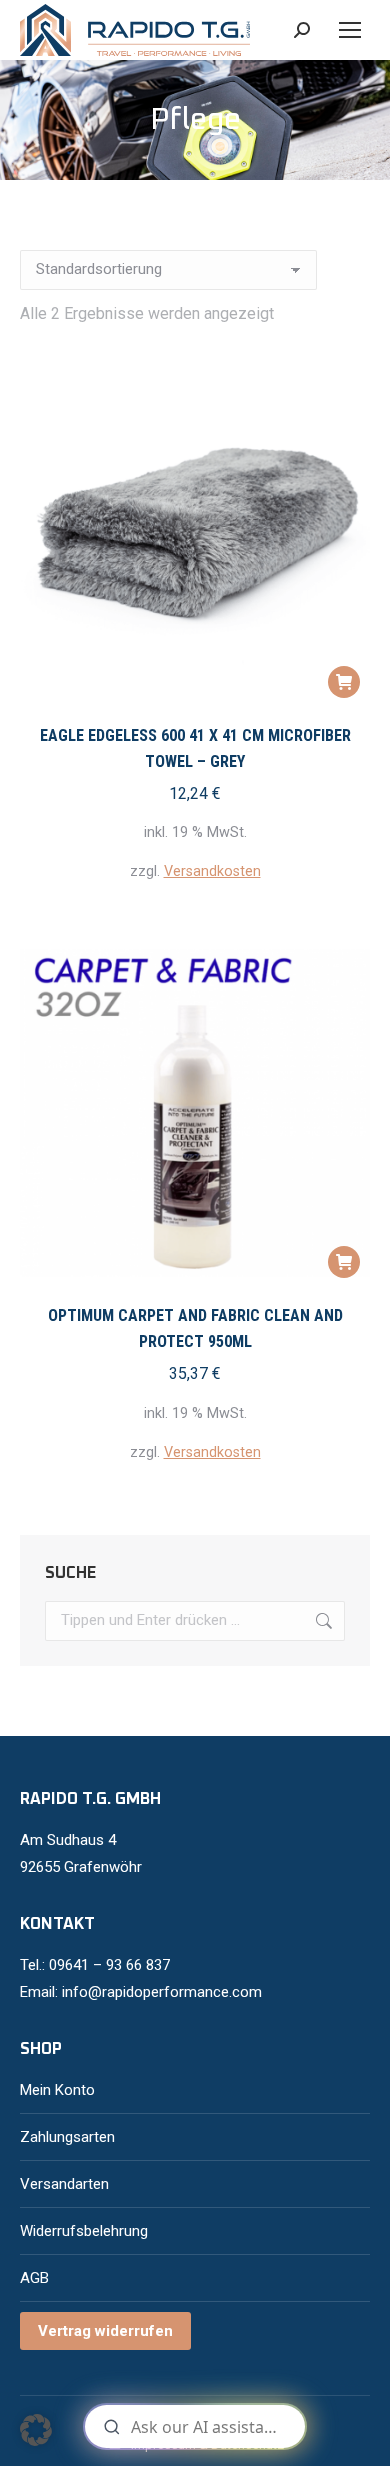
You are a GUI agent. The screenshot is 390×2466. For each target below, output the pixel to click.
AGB (34, 2278)
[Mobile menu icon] (350, 30)
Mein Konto (57, 2090)
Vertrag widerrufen (105, 2331)
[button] (344, 682)
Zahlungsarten (67, 2137)
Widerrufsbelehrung (84, 2231)
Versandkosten (212, 871)
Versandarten (64, 2184)
